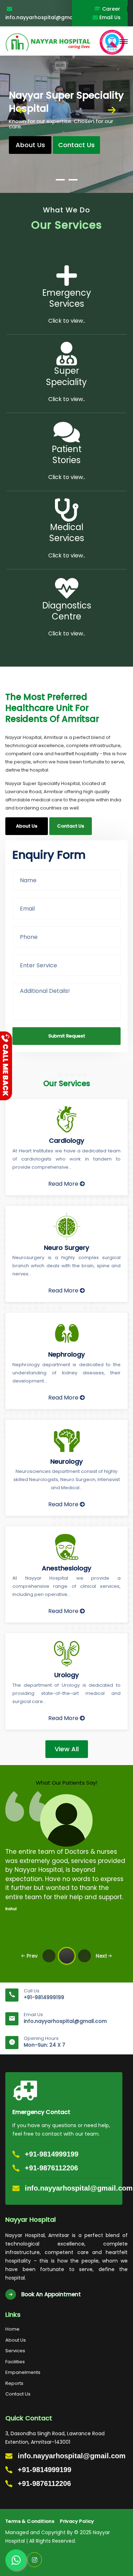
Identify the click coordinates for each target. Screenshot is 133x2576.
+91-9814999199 (44, 1997)
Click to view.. (67, 321)
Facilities (15, 2362)
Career (110, 9)
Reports (14, 2383)
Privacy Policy (77, 2521)
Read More (64, 1184)
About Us (30, 145)
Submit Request (67, 1036)
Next (112, 111)
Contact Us (18, 2394)
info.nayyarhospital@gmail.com (65, 2021)
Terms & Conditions (30, 2521)
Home (12, 2329)
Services (15, 2351)
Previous (21, 111)
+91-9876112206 (51, 2168)
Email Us (109, 17)
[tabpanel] (66, 111)
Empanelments (23, 2372)
